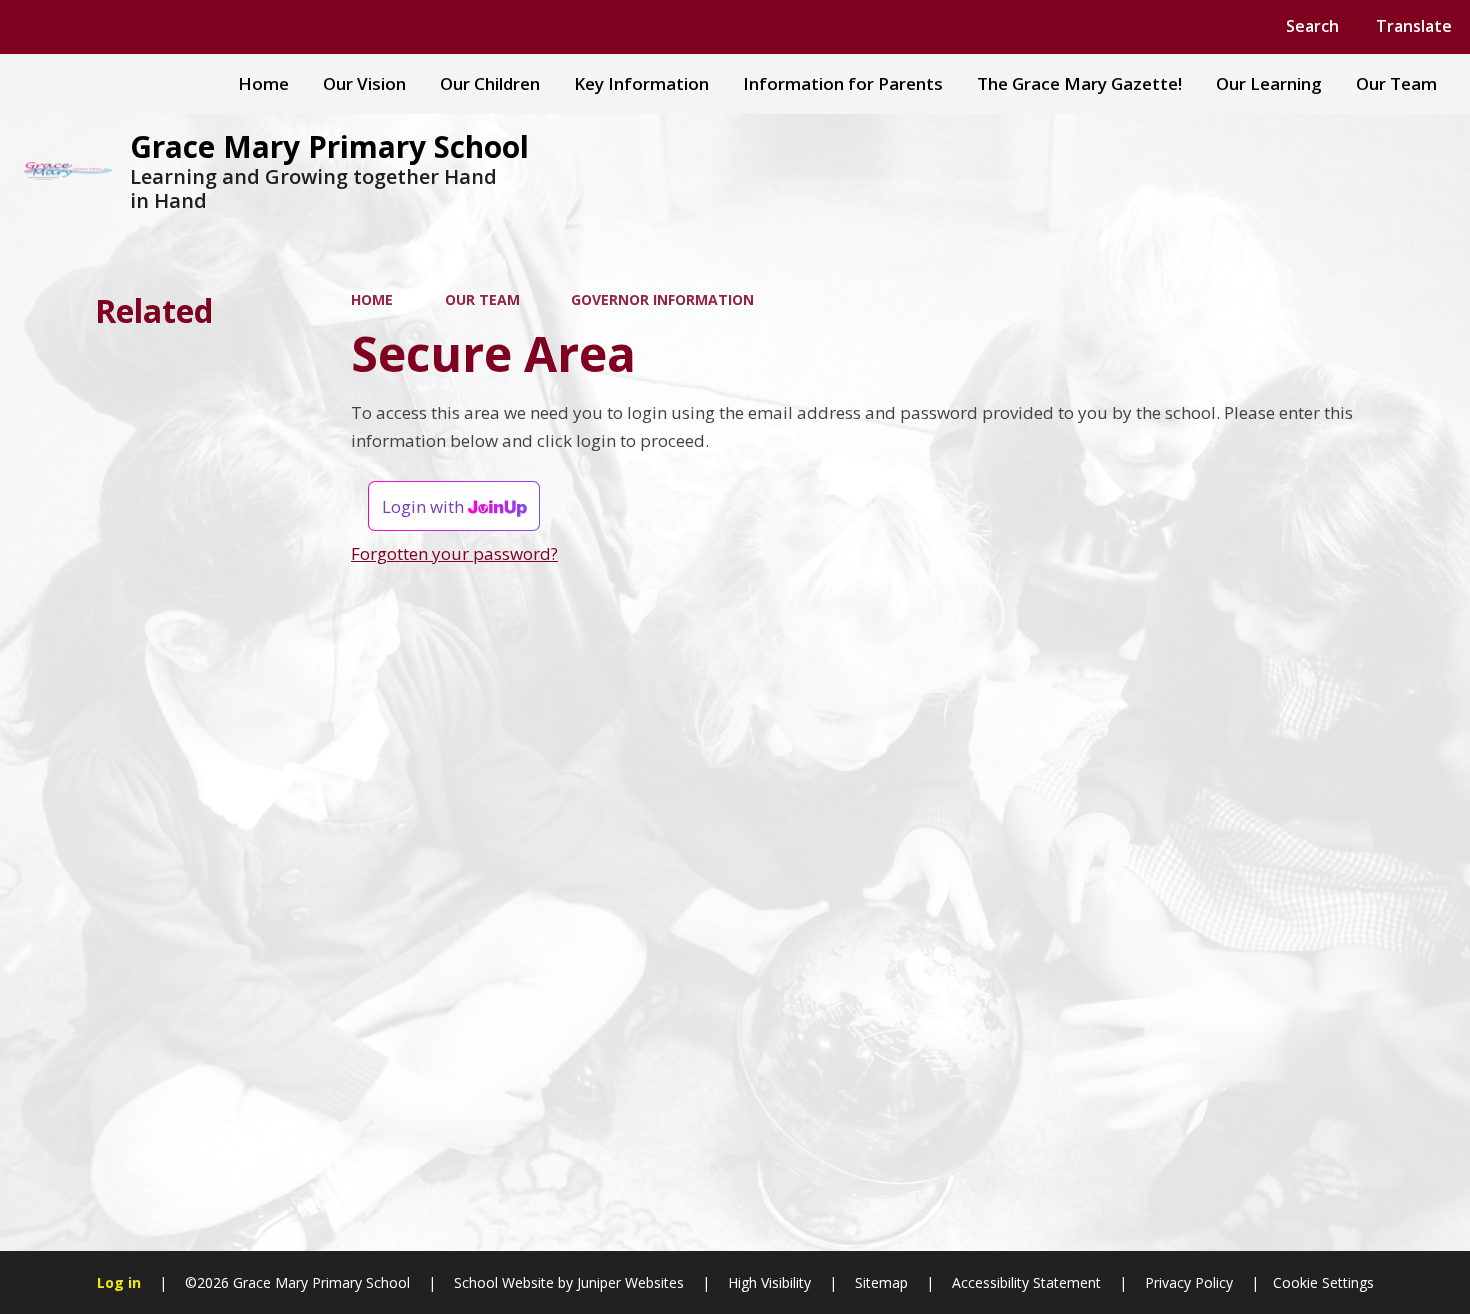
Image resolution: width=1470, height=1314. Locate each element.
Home (372, 299)
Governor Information (662, 299)
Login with (425, 506)
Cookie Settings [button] (1323, 1282)
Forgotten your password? (454, 553)
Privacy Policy (1189, 1282)
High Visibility (769, 1282)
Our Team (482, 299)
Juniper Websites (628, 1282)
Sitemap (881, 1282)
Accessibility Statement (1026, 1282)
